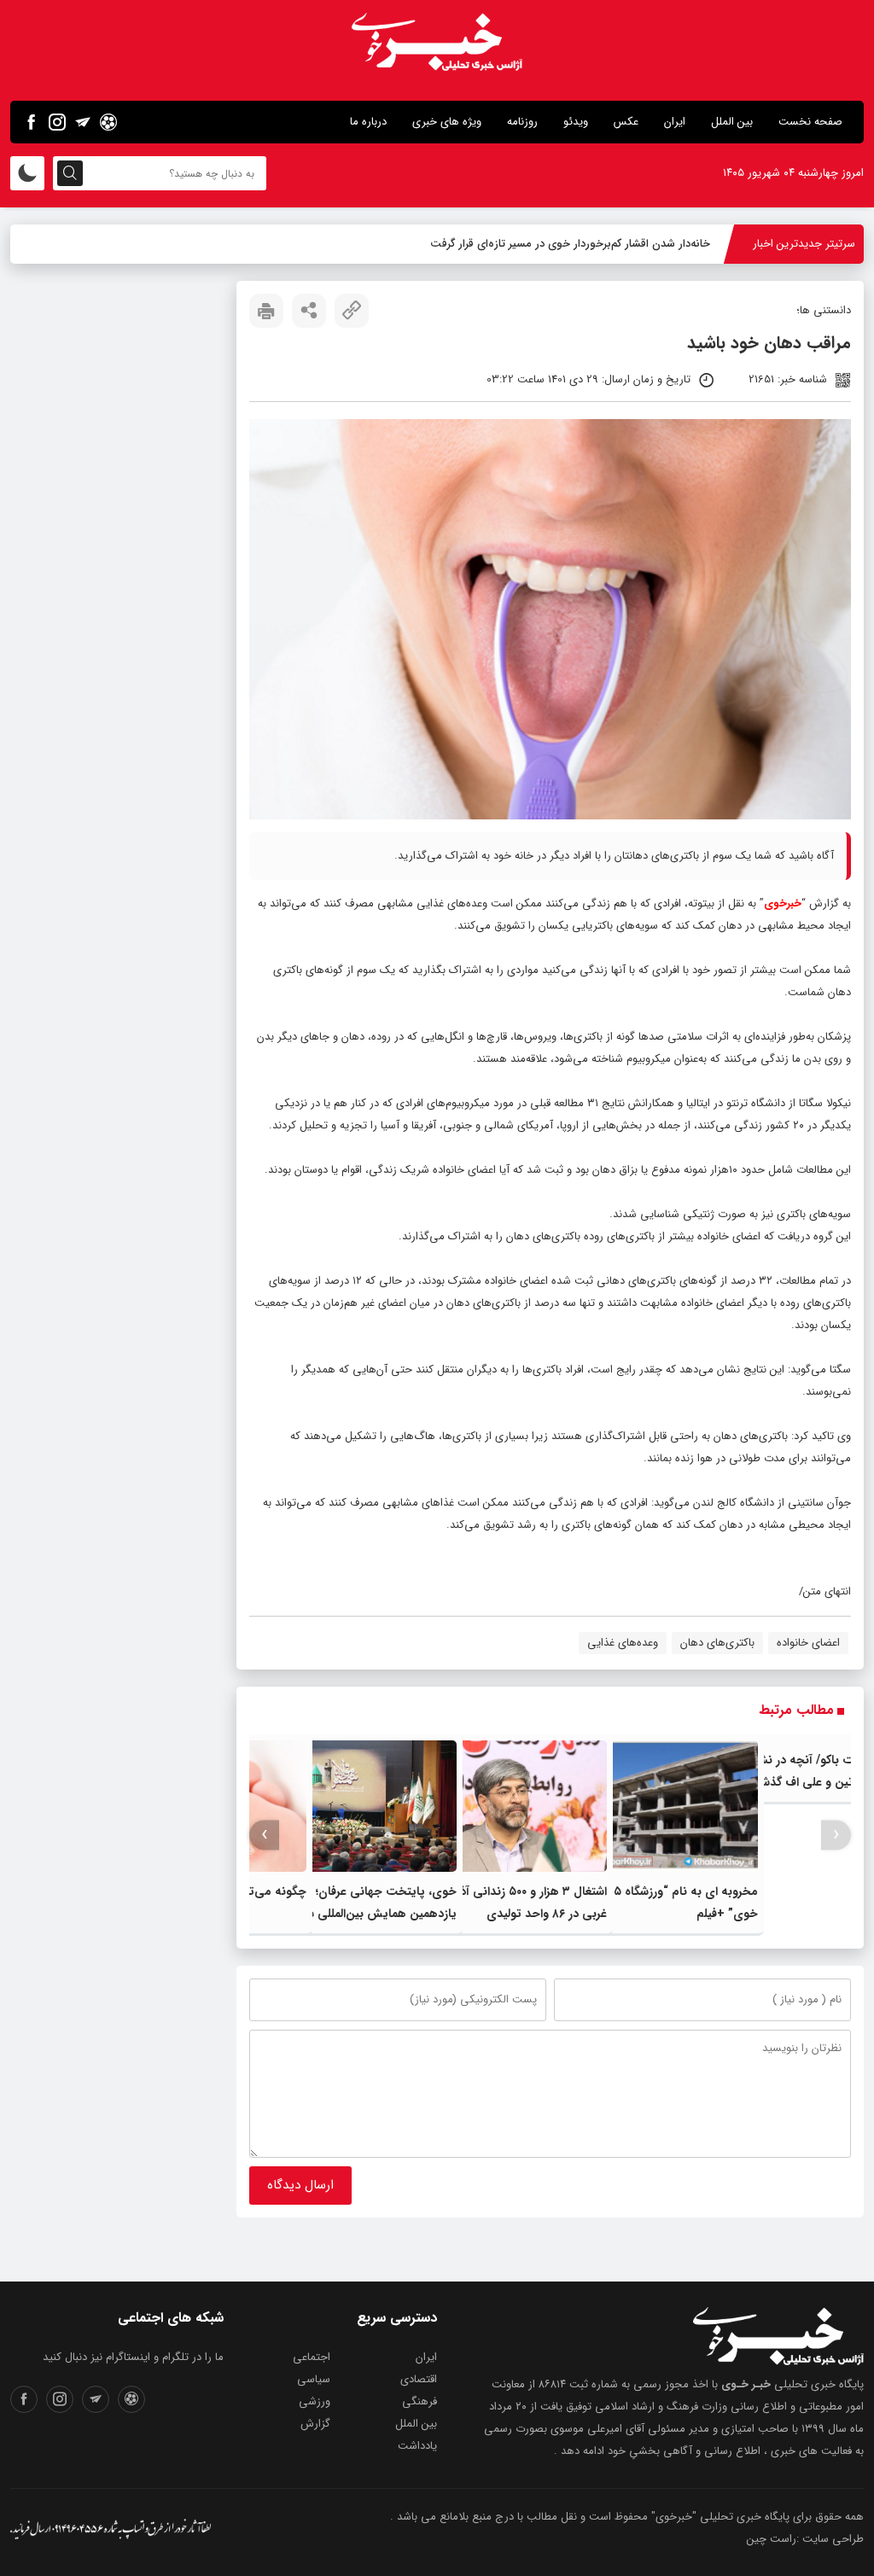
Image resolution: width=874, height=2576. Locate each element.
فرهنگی (420, 2401)
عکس (626, 122)
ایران (675, 122)
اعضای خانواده (808, 1643)
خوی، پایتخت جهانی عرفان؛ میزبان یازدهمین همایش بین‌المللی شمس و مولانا (365, 1914)
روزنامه (522, 122)
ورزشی (315, 2401)
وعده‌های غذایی (623, 1643)
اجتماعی (312, 2357)
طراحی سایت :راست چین (805, 2539)
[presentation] (836, 1835)
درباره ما (368, 122)
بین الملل (732, 122)
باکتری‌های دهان (717, 1643)
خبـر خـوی (746, 2384)
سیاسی (314, 2379)
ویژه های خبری (447, 122)
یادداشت (417, 2446)
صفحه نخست (810, 122)
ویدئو (576, 122)
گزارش (315, 2424)
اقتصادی (419, 2379)
